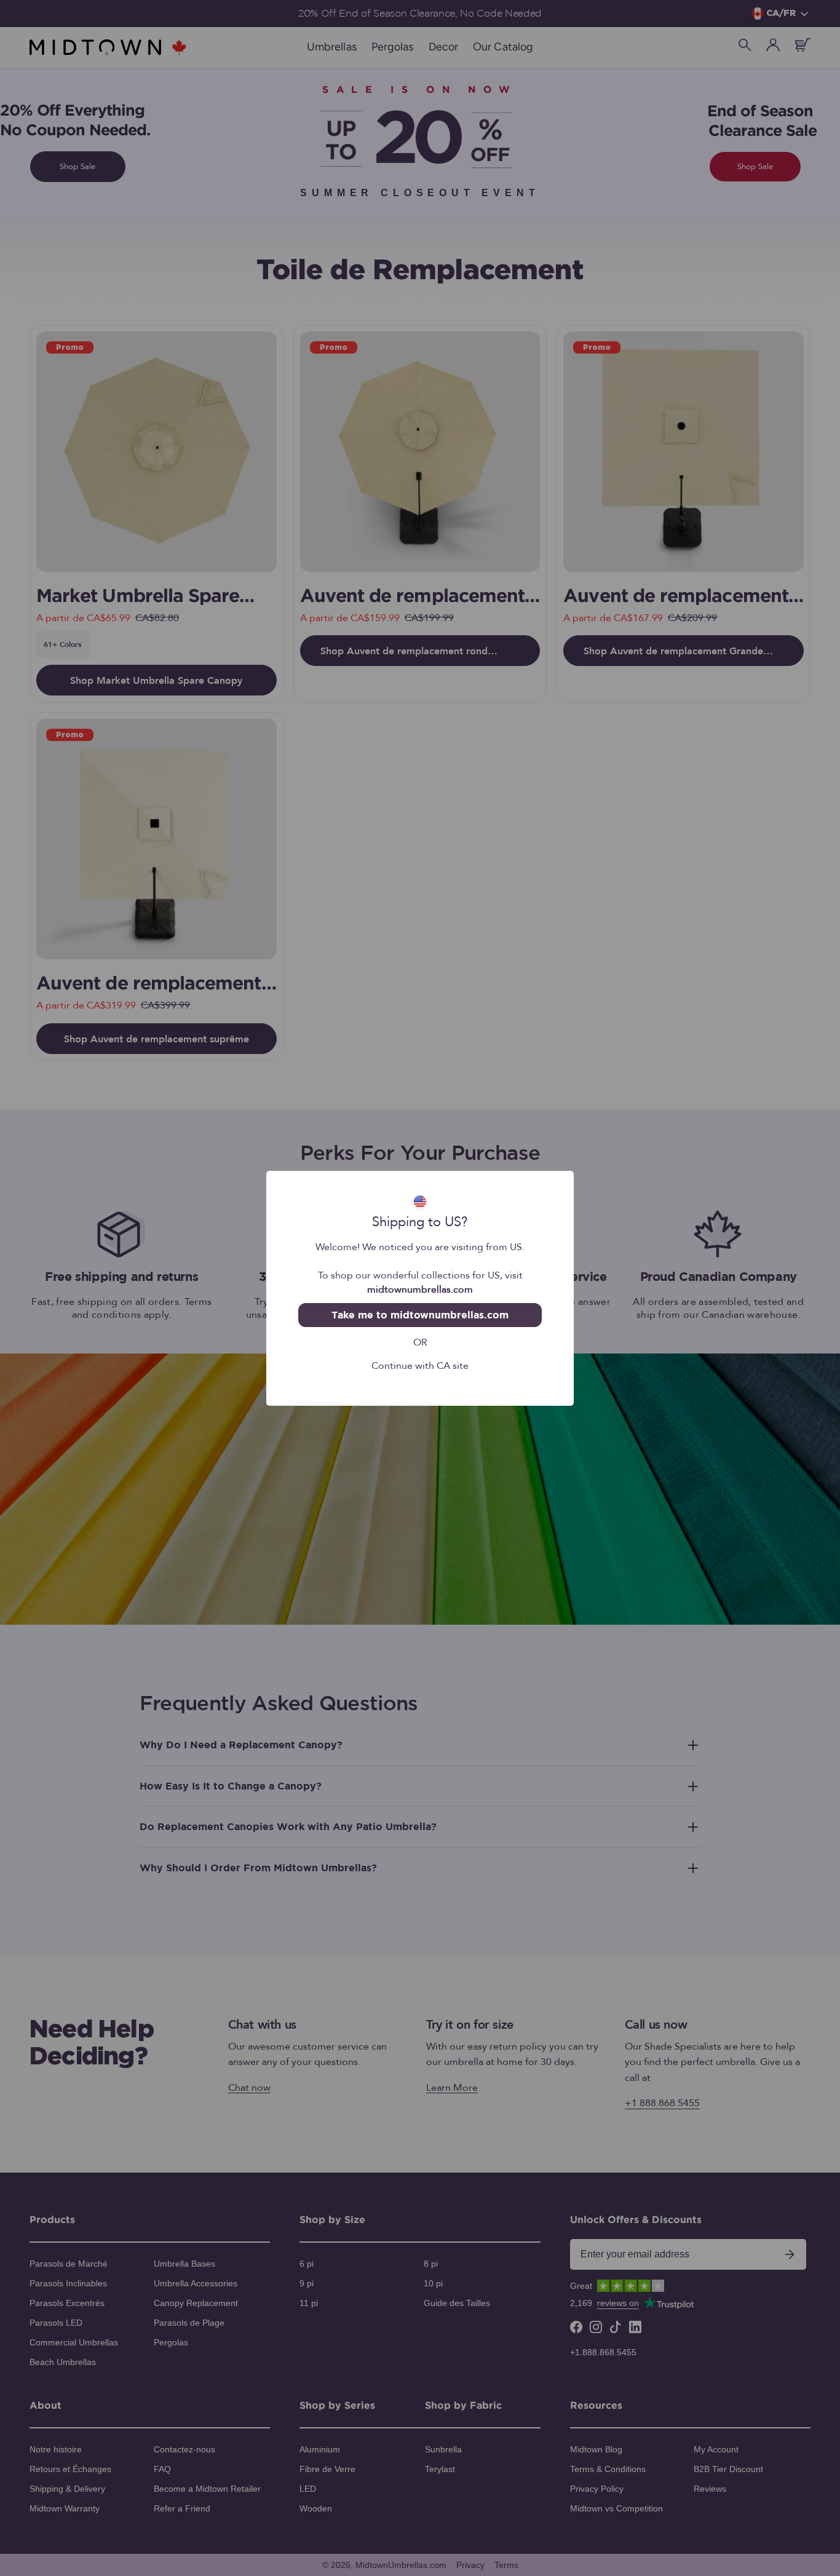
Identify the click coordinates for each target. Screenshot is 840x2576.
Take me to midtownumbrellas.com (420, 1315)
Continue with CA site (420, 1365)
